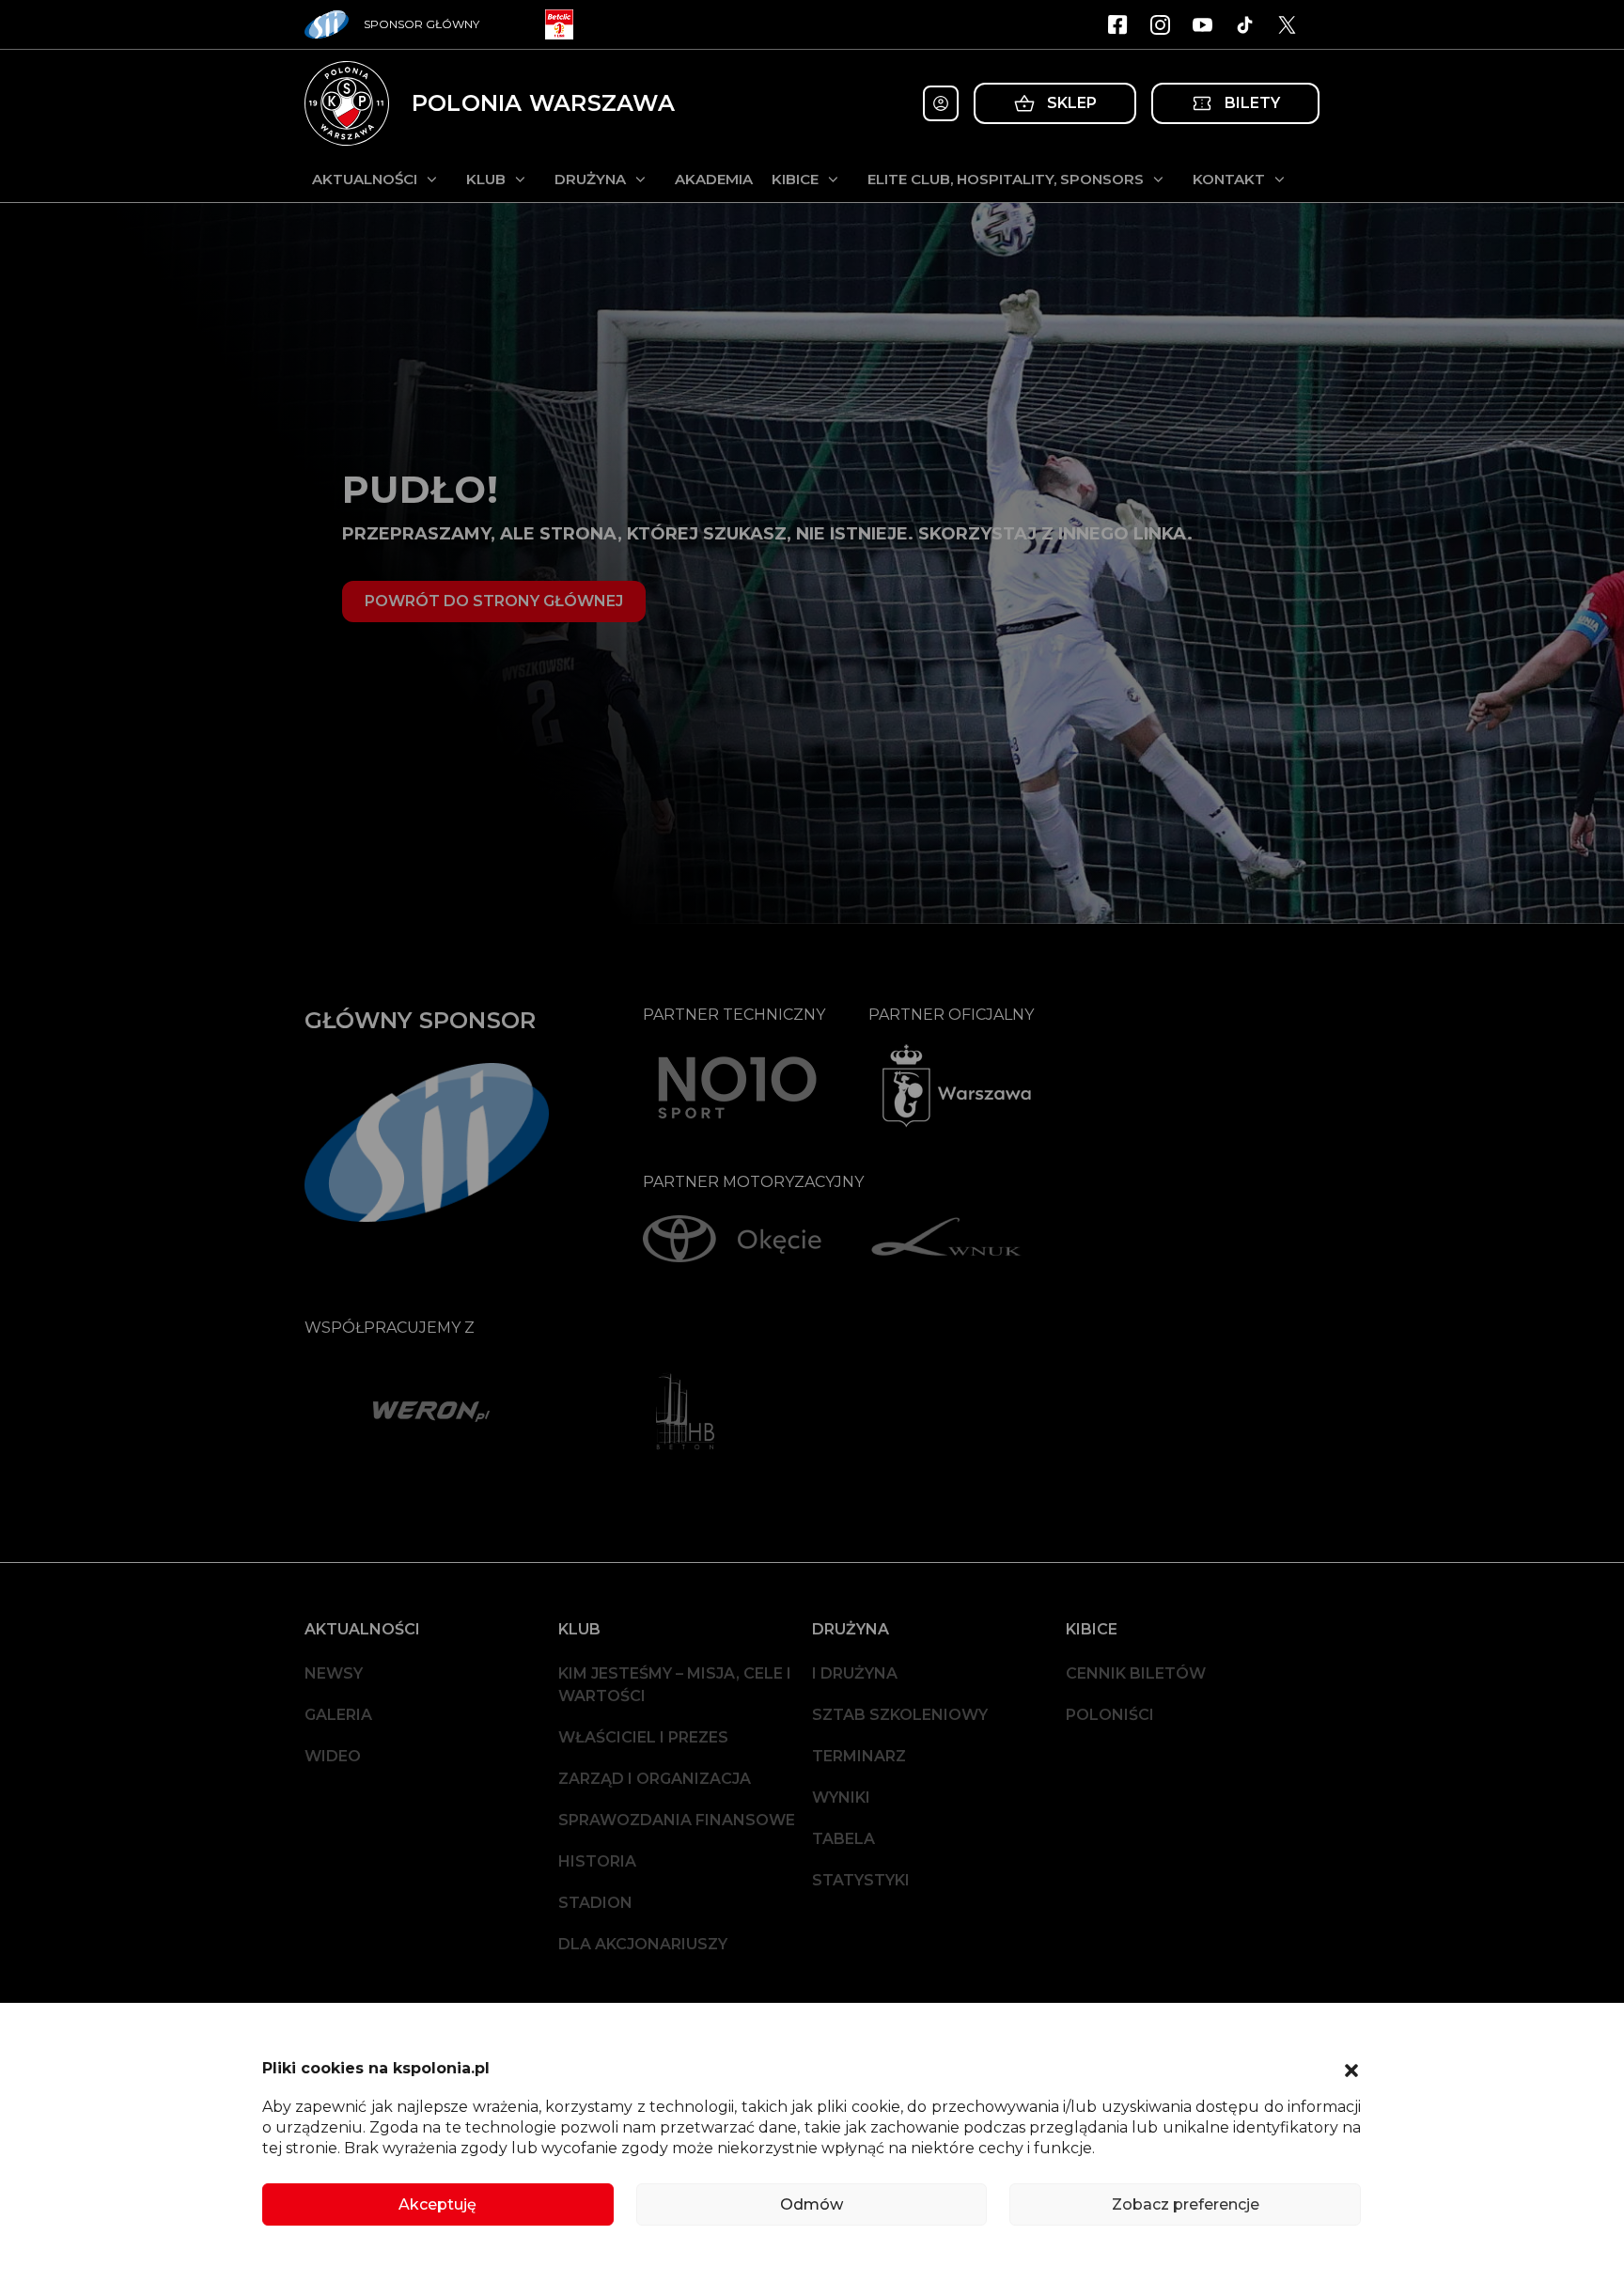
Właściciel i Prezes (643, 1737)
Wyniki (841, 1797)
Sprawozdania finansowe (677, 1820)
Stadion (595, 1903)
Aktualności (365, 179)
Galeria (338, 1715)
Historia (597, 1861)
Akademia (714, 179)
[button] (1351, 2069)
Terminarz (859, 1756)
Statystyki (861, 1880)
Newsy (334, 1673)
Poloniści (1110, 1715)
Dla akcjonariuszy (643, 1944)
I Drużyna (855, 1673)
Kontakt (1229, 179)
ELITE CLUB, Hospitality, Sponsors (1006, 179)
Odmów (812, 2204)
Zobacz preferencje (1186, 2204)
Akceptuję (437, 2204)
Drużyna (590, 179)
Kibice (795, 179)
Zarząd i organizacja (655, 1779)
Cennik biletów (1136, 1673)
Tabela (843, 1839)
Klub (486, 179)
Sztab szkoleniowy (900, 1715)
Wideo (333, 1756)
